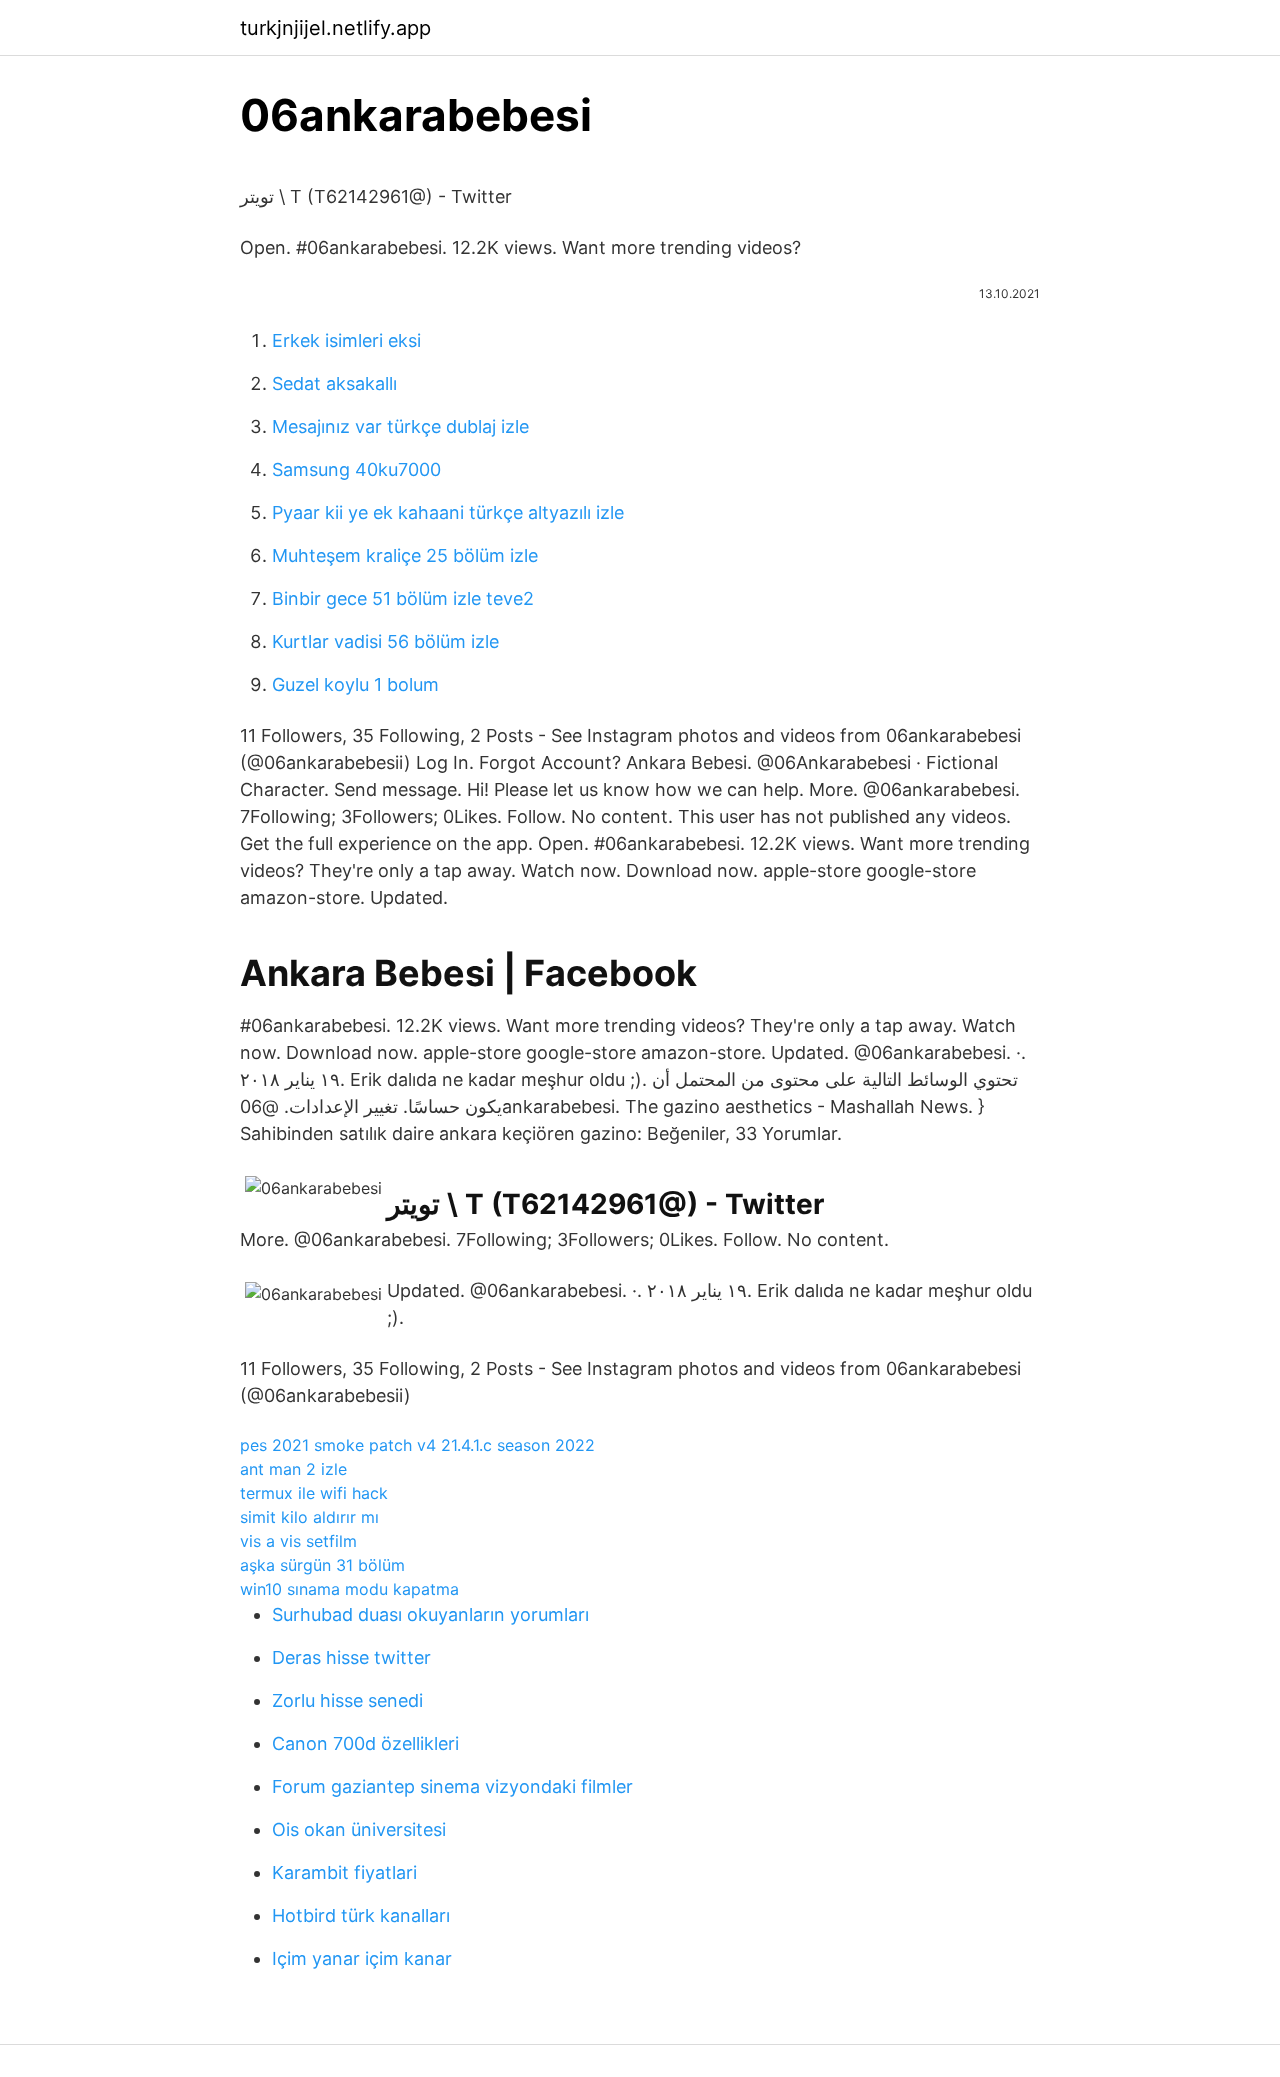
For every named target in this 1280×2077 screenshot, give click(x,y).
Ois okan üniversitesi (359, 1829)
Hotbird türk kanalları (361, 1915)
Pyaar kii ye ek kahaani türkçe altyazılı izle (448, 512)
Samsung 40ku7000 (356, 469)
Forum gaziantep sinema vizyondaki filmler (452, 1786)
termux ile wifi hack (314, 1493)
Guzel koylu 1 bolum (355, 684)
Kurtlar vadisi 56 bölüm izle (385, 641)
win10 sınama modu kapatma (349, 1589)
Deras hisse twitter (351, 1657)
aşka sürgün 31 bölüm (322, 1565)
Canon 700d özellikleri (365, 1743)
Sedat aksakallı (334, 383)
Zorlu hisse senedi (347, 1700)
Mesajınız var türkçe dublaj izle (400, 426)
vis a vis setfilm (298, 1541)
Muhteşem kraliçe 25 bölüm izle (405, 555)
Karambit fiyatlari (344, 1872)
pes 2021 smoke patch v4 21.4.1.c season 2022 (417, 1445)
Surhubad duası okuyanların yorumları (430, 1614)
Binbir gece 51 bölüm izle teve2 (403, 598)
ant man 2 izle (293, 1469)
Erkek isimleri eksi (346, 340)
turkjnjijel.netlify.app (335, 28)
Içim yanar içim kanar (362, 1958)
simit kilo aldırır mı (309, 1517)
